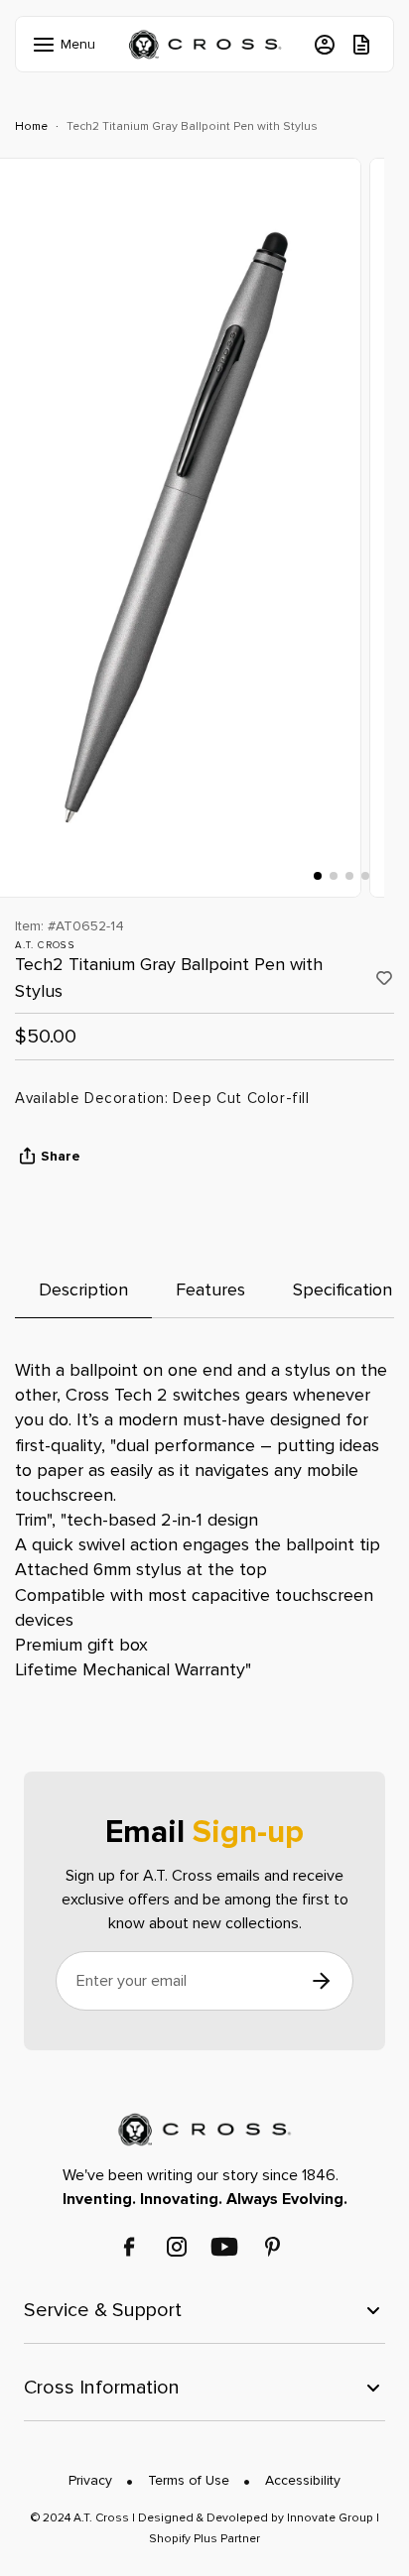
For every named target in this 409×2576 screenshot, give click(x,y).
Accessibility (303, 2480)
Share (61, 1156)
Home (31, 126)
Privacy (90, 2480)
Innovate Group (329, 2518)
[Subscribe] (321, 1981)
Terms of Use (189, 2480)
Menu (62, 44)
